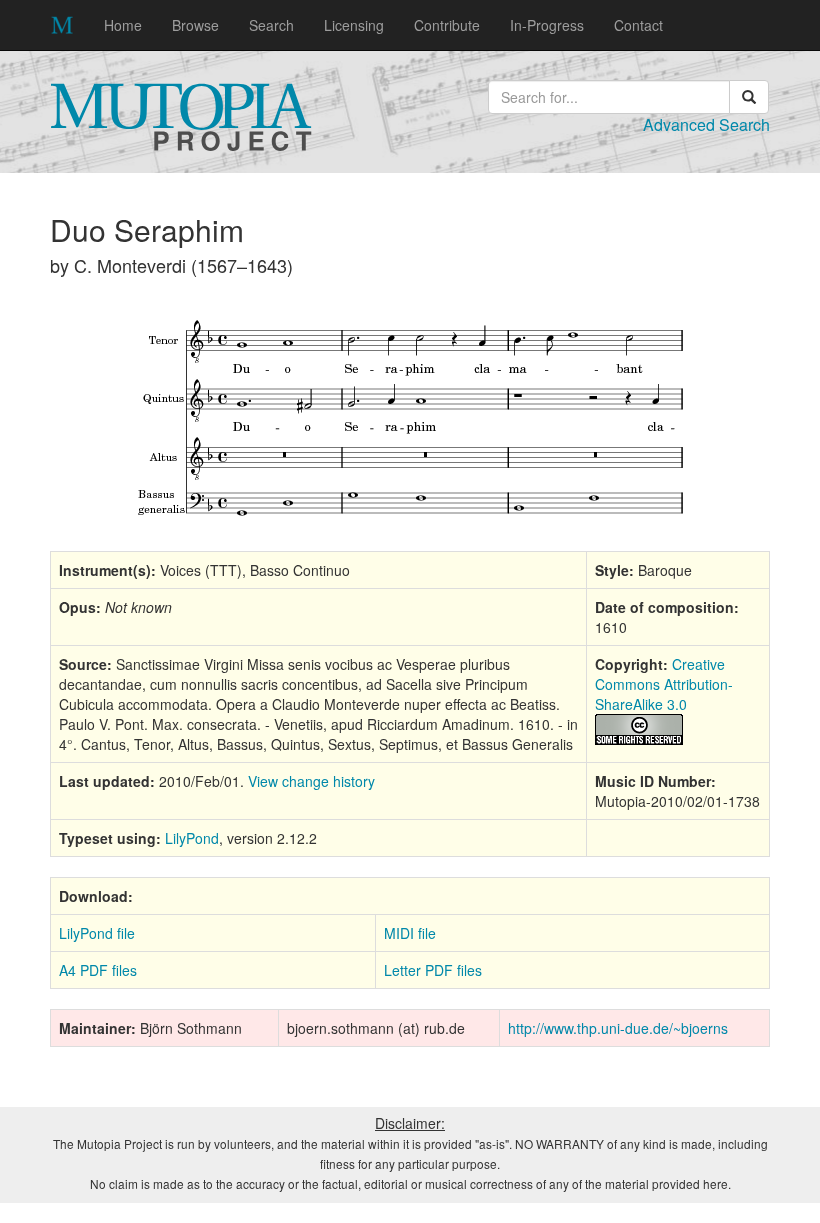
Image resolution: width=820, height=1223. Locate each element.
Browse (195, 25)
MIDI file (410, 933)
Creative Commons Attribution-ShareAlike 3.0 (664, 684)
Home (123, 25)
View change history (311, 781)
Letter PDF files (433, 970)
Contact (638, 25)
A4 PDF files (98, 970)
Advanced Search (706, 124)
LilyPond (192, 838)
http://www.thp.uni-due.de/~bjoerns (618, 1028)
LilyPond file (97, 933)
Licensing (354, 25)
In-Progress (547, 25)
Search (271, 25)
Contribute (447, 25)
